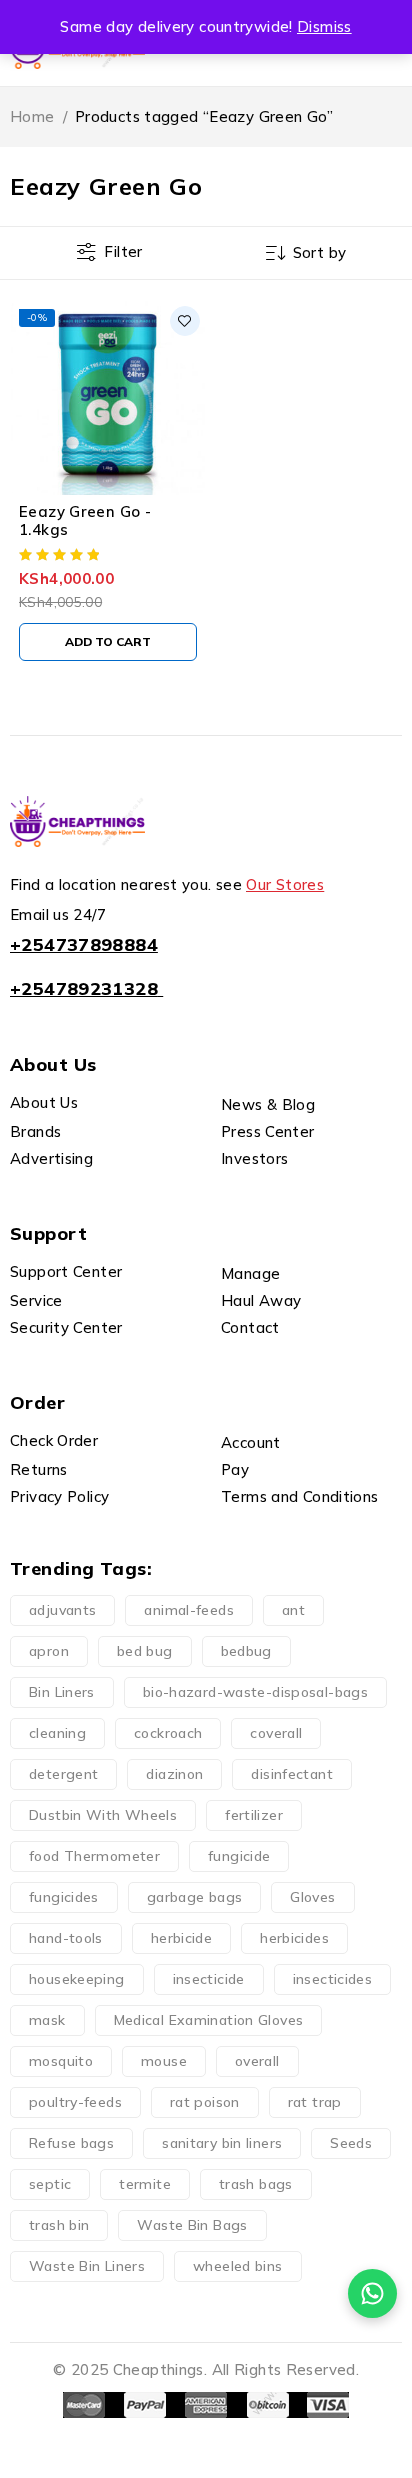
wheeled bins (238, 2266)
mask (47, 2020)
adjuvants (62, 1610)
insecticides (333, 1979)
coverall (276, 1733)
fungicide (239, 1856)
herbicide (181, 1938)
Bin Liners (62, 1692)
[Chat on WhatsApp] (372, 2293)
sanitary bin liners (222, 2143)
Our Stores (285, 884)
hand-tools (66, 1938)
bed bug (145, 1651)
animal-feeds (189, 1610)
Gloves (312, 1897)
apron (49, 1651)
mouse (164, 2061)
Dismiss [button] (324, 26)
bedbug (246, 1651)
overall (257, 2061)
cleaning (57, 1733)
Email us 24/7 (58, 914)
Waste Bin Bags (192, 2225)
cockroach (168, 1733)
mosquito (61, 2061)
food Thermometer (94, 1856)
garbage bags (195, 1897)
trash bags (256, 2184)
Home (32, 116)
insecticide (209, 1979)
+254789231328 (84, 988)
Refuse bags (71, 2143)
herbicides (294, 1938)
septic (50, 2184)
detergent (63, 1774)
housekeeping (77, 1979)
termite (145, 2184)
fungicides (64, 1897)
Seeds (351, 2143)
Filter (123, 251)
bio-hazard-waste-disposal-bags (255, 1692)
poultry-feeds (75, 2102)
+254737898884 (84, 944)
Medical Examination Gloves (209, 2020)
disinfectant (292, 1774)
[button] (108, 642)
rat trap (315, 2102)
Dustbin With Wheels (103, 1815)
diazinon (174, 1774)
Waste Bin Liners (87, 2266)
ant (293, 1610)
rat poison (205, 2102)
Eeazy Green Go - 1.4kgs (85, 520)
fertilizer (254, 1815)
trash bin (59, 2225)
